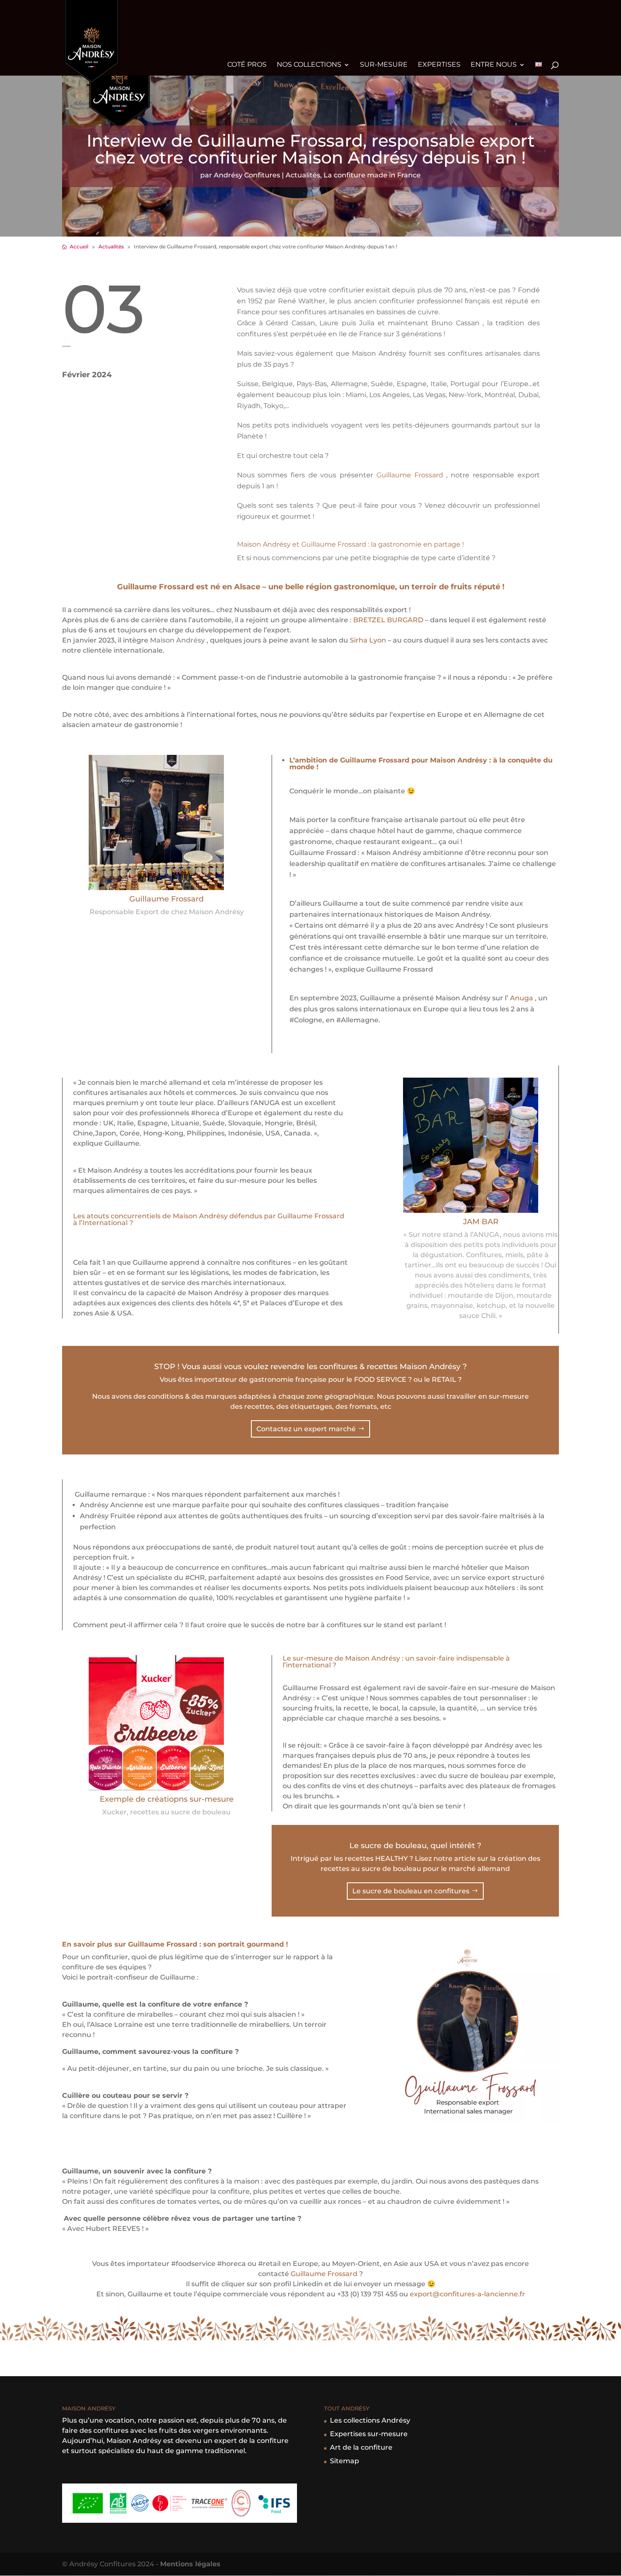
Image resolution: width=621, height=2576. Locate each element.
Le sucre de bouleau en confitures (411, 1891)
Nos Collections (309, 65)
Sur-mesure (384, 65)
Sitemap (345, 2461)
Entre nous (494, 65)
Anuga (522, 998)
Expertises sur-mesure (369, 2434)
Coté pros (247, 65)
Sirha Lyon (368, 640)
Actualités (303, 175)
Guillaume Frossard (411, 475)
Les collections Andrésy (370, 2420)
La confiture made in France (372, 175)
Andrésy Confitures (247, 175)
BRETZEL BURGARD (388, 620)
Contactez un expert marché (306, 1429)
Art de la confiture (361, 2447)
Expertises (439, 65)
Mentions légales (190, 2564)
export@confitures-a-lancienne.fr (467, 2294)
